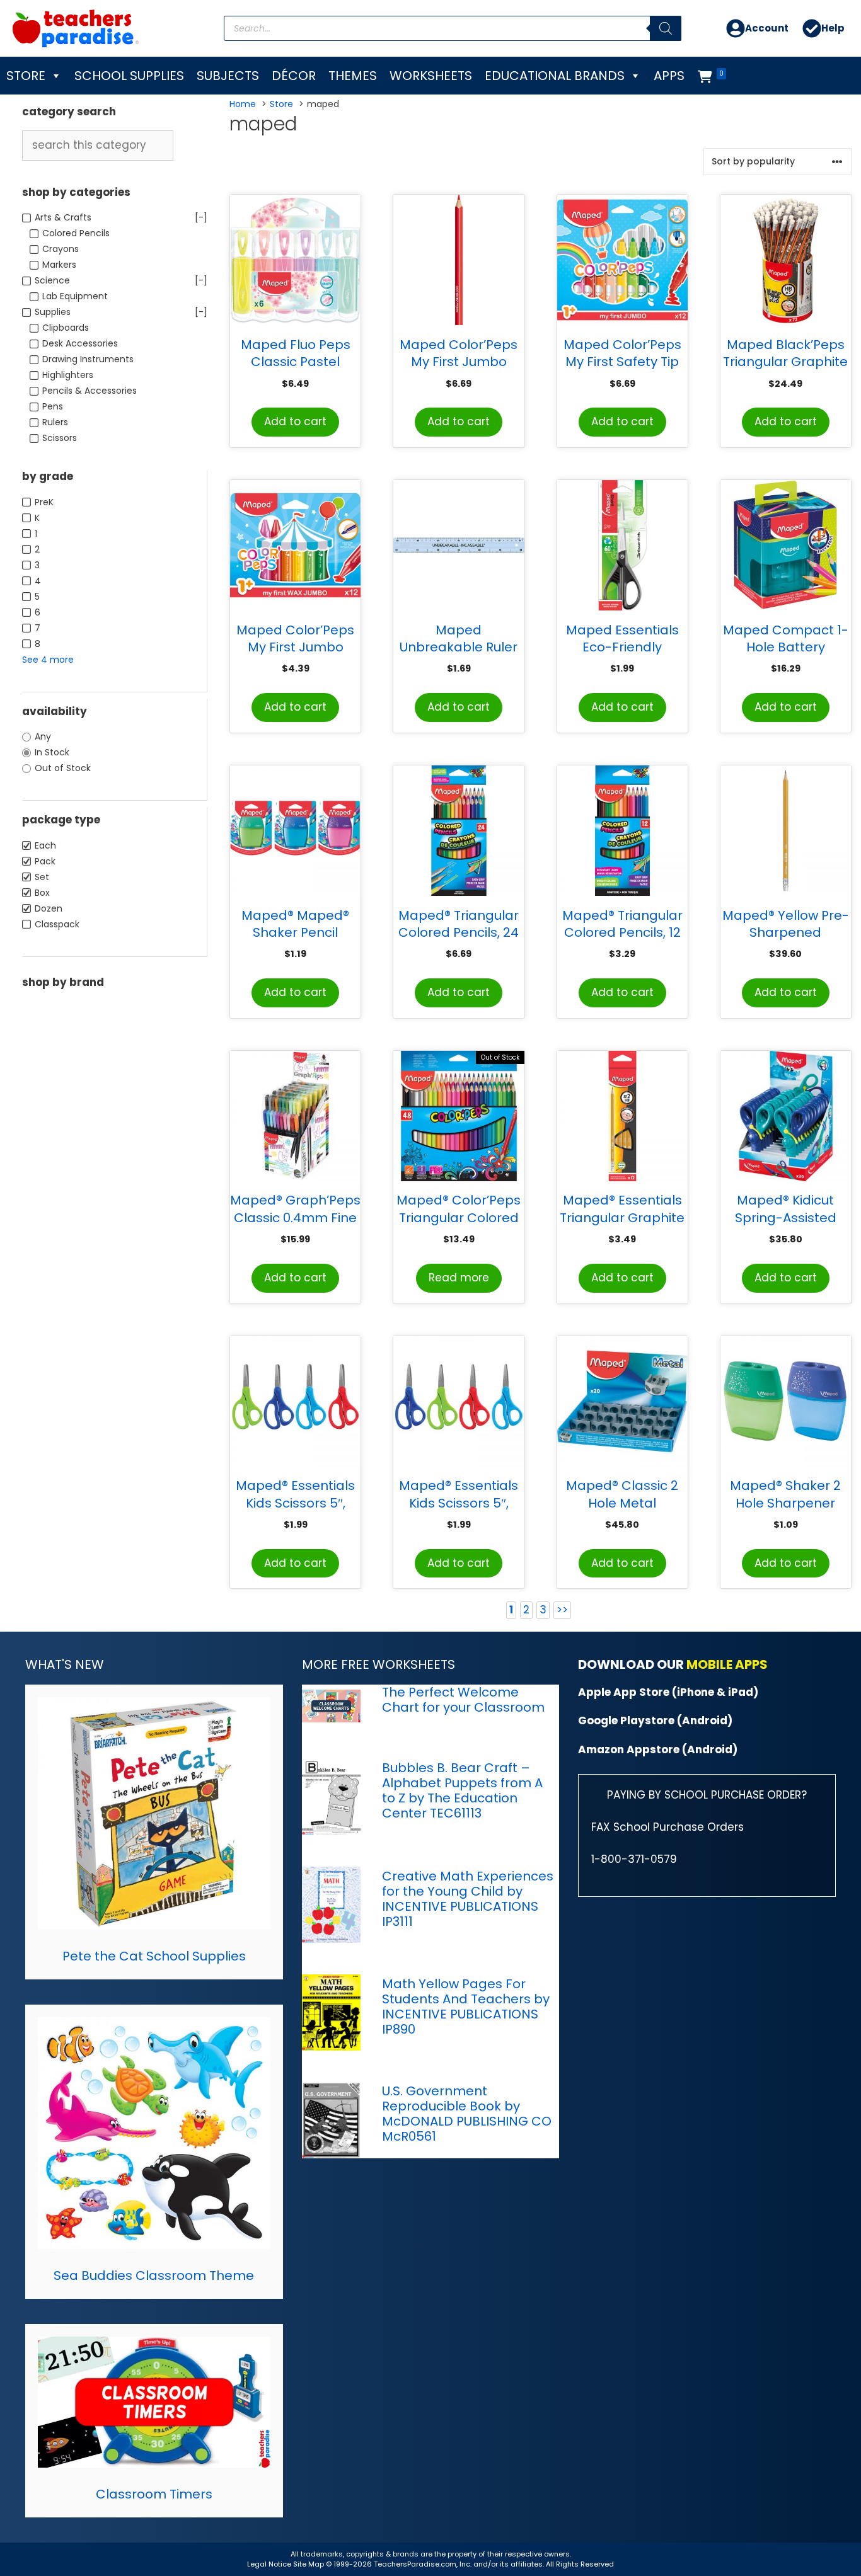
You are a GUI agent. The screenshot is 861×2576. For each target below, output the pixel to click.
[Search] (666, 28)
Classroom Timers (154, 2494)
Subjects (228, 76)
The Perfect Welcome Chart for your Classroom (463, 1700)
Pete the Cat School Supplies (154, 1956)
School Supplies (129, 76)
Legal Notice (269, 2564)
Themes (353, 76)
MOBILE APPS (727, 1664)
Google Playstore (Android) (655, 1720)
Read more (459, 1278)
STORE (26, 76)
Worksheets (431, 76)
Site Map (309, 2564)
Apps (669, 76)
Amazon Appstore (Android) (658, 1749)
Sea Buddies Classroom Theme (154, 2275)
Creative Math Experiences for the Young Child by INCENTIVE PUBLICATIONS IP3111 (468, 1899)
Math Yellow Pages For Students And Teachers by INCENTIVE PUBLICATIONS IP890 (466, 2006)
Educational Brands (555, 76)
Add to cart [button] (295, 421)
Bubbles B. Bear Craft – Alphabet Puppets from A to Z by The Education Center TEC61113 (462, 1790)
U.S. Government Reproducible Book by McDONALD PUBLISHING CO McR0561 (467, 2114)
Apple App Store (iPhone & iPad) (668, 1692)
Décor (294, 76)
